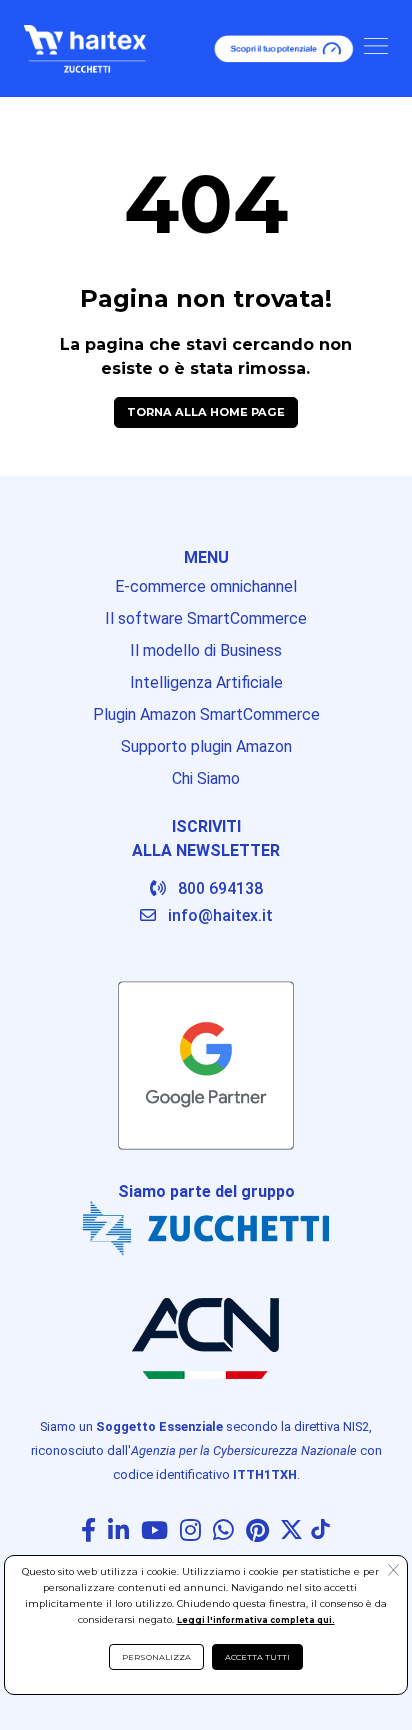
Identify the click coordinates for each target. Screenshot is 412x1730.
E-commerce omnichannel (206, 586)
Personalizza (156, 1657)
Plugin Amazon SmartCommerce (206, 714)
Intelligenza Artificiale (206, 682)
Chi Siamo (206, 778)
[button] (393, 1572)
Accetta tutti (257, 1657)
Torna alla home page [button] (206, 412)
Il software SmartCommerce (206, 618)
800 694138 (220, 888)
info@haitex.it (220, 915)
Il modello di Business (206, 650)
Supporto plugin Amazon (206, 746)
